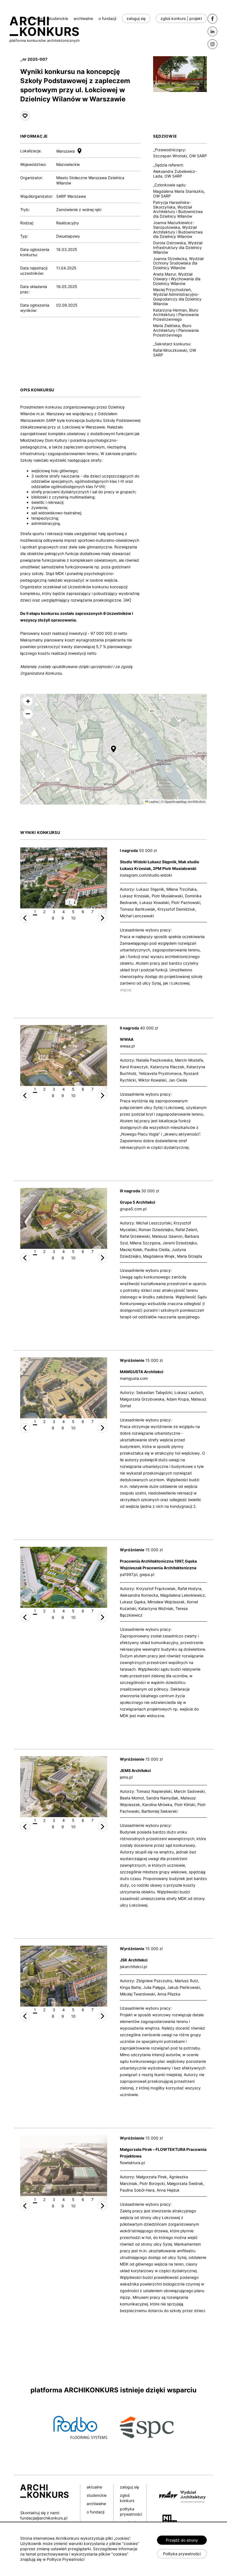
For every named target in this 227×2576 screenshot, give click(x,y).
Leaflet (153, 802)
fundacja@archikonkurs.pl (44, 2518)
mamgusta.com (134, 1378)
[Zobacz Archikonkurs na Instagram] (212, 44)
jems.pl (126, 1777)
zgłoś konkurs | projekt (181, 18)
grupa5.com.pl (133, 1209)
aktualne (35, 18)
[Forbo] (80, 2427)
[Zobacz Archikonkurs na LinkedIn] (212, 31)
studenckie (58, 18)
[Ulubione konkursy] (25, 116)
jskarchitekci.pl (133, 1967)
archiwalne (83, 18)
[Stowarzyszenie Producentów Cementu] (147, 2427)
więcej (126, 990)
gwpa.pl (147, 1574)
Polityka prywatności (182, 2554)
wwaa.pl (127, 1046)
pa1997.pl (129, 1574)
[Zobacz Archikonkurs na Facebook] (212, 19)
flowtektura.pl (132, 2163)
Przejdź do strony (182, 2540)
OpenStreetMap (176, 802)
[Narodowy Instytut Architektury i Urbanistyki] (168, 2520)
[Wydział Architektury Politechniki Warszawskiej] (180, 2496)
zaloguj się (136, 18)
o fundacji (107, 18)
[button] (114, 749)
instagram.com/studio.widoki (146, 875)
